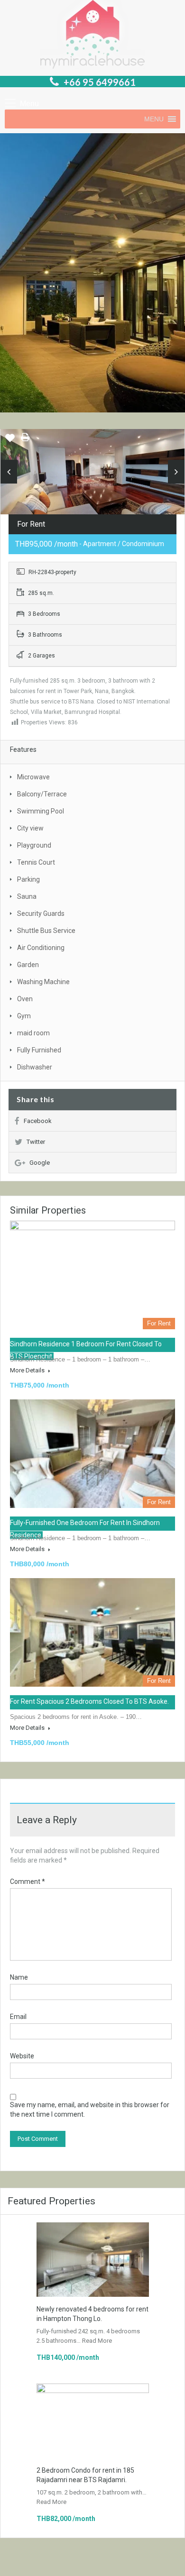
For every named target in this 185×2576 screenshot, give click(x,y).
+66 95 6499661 (100, 82)
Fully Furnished (39, 1050)
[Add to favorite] (10, 441)
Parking (28, 879)
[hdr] (92, 475)
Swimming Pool (41, 811)
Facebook (38, 1121)
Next (176, 472)
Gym (24, 1016)
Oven (25, 999)
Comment (28, 1882)
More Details (28, 1370)
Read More (97, 2341)
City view (30, 828)
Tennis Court (36, 862)
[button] (154, 119)
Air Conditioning (41, 948)
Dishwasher (35, 1067)
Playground (34, 845)
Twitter (36, 1142)
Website (22, 2056)
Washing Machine (43, 982)
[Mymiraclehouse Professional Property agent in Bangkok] (92, 36)
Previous (9, 472)
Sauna (27, 896)
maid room (33, 1033)
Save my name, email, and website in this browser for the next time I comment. (90, 2110)
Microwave (33, 777)
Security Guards (41, 913)
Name (19, 1977)
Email (18, 2017)
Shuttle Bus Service (46, 931)
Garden (28, 965)
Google (40, 1163)
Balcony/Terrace (42, 794)
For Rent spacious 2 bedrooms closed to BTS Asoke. (89, 1701)
